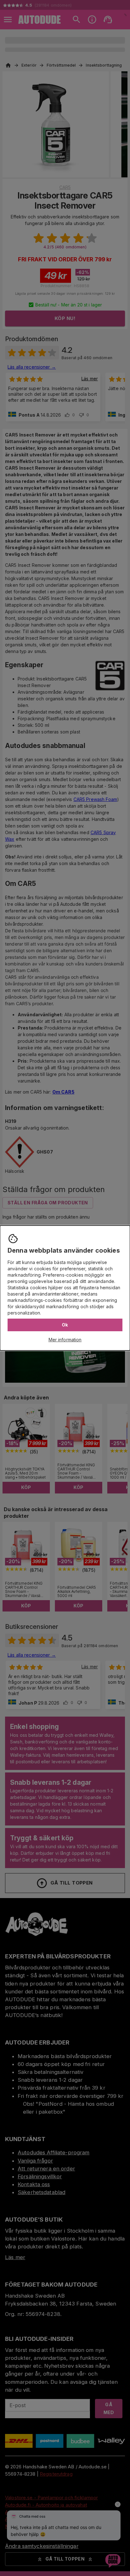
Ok (65, 1325)
